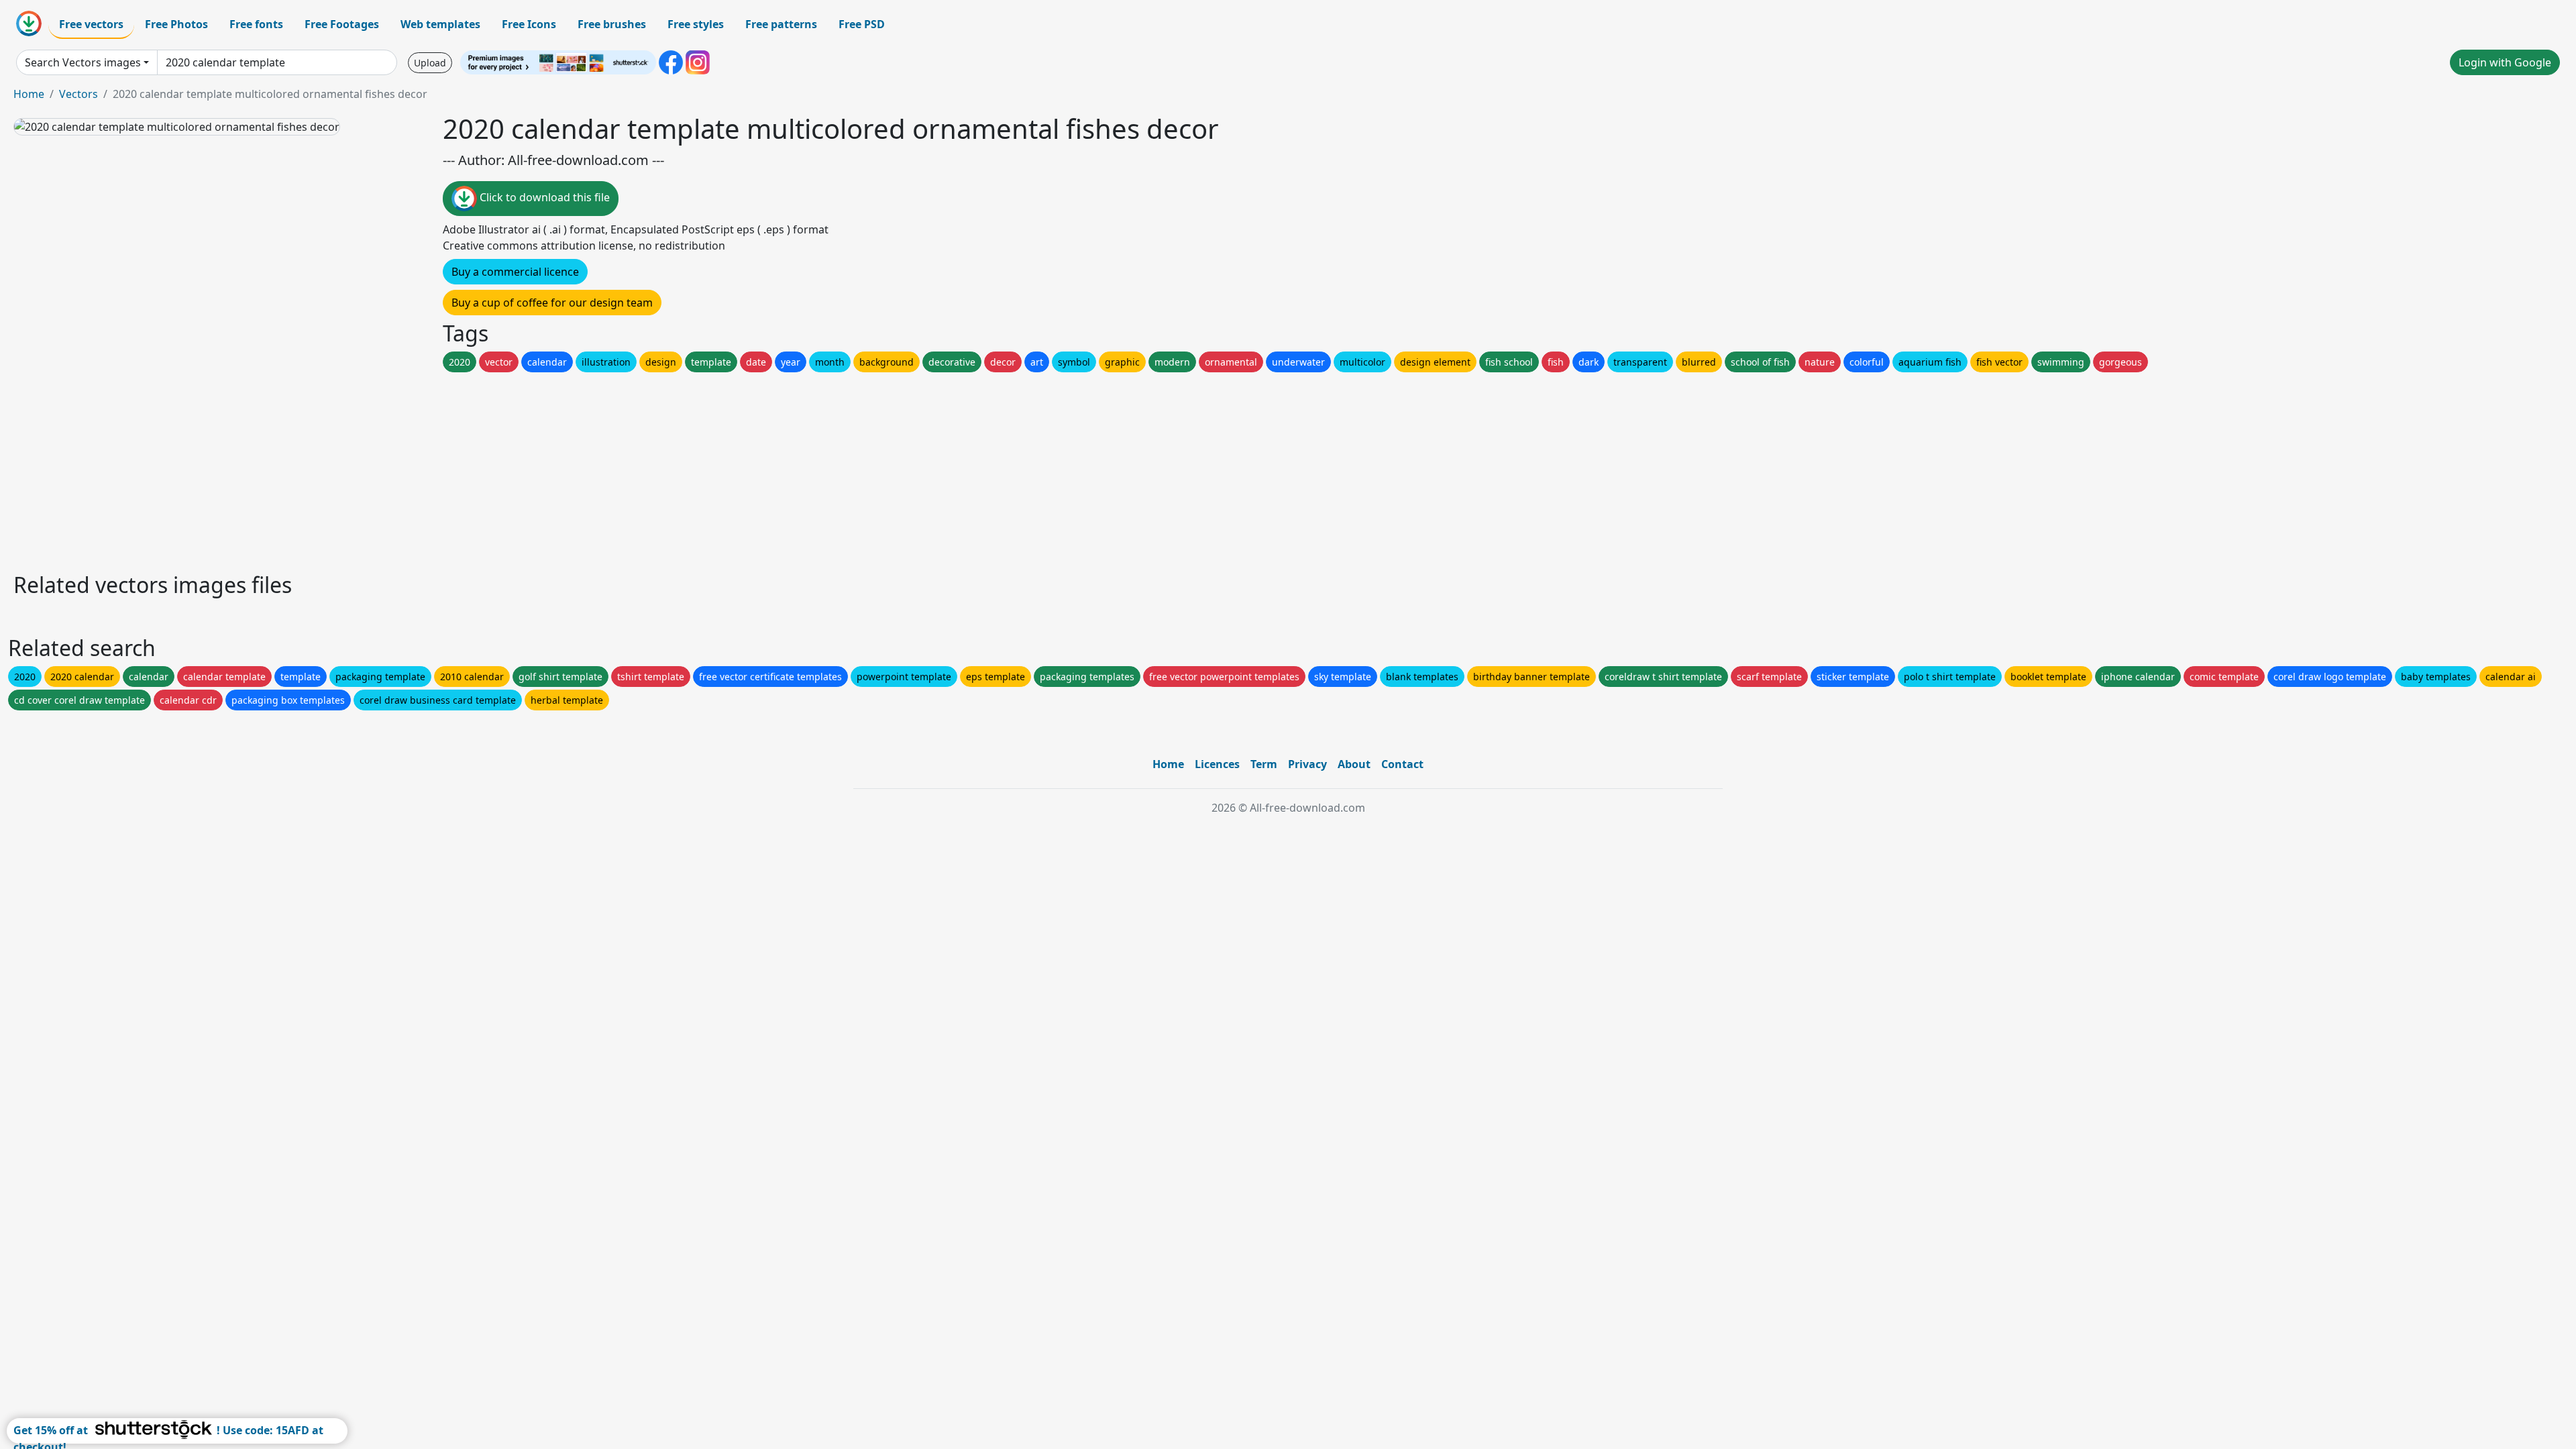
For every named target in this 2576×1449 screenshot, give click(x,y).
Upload (430, 63)
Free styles (696, 24)
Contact (1402, 764)
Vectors (78, 94)
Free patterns (781, 24)
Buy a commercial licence (515, 272)
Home (29, 94)
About (1354, 764)
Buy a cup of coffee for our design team (552, 303)
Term (1264, 764)
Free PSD (862, 24)
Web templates (440, 24)
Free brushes (612, 24)
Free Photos (176, 24)
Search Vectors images (83, 62)
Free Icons (529, 24)
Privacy (1307, 764)
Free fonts (256, 24)
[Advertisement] (415, 469)
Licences (1217, 764)
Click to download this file (543, 197)
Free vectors (91, 24)
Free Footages (342, 24)
